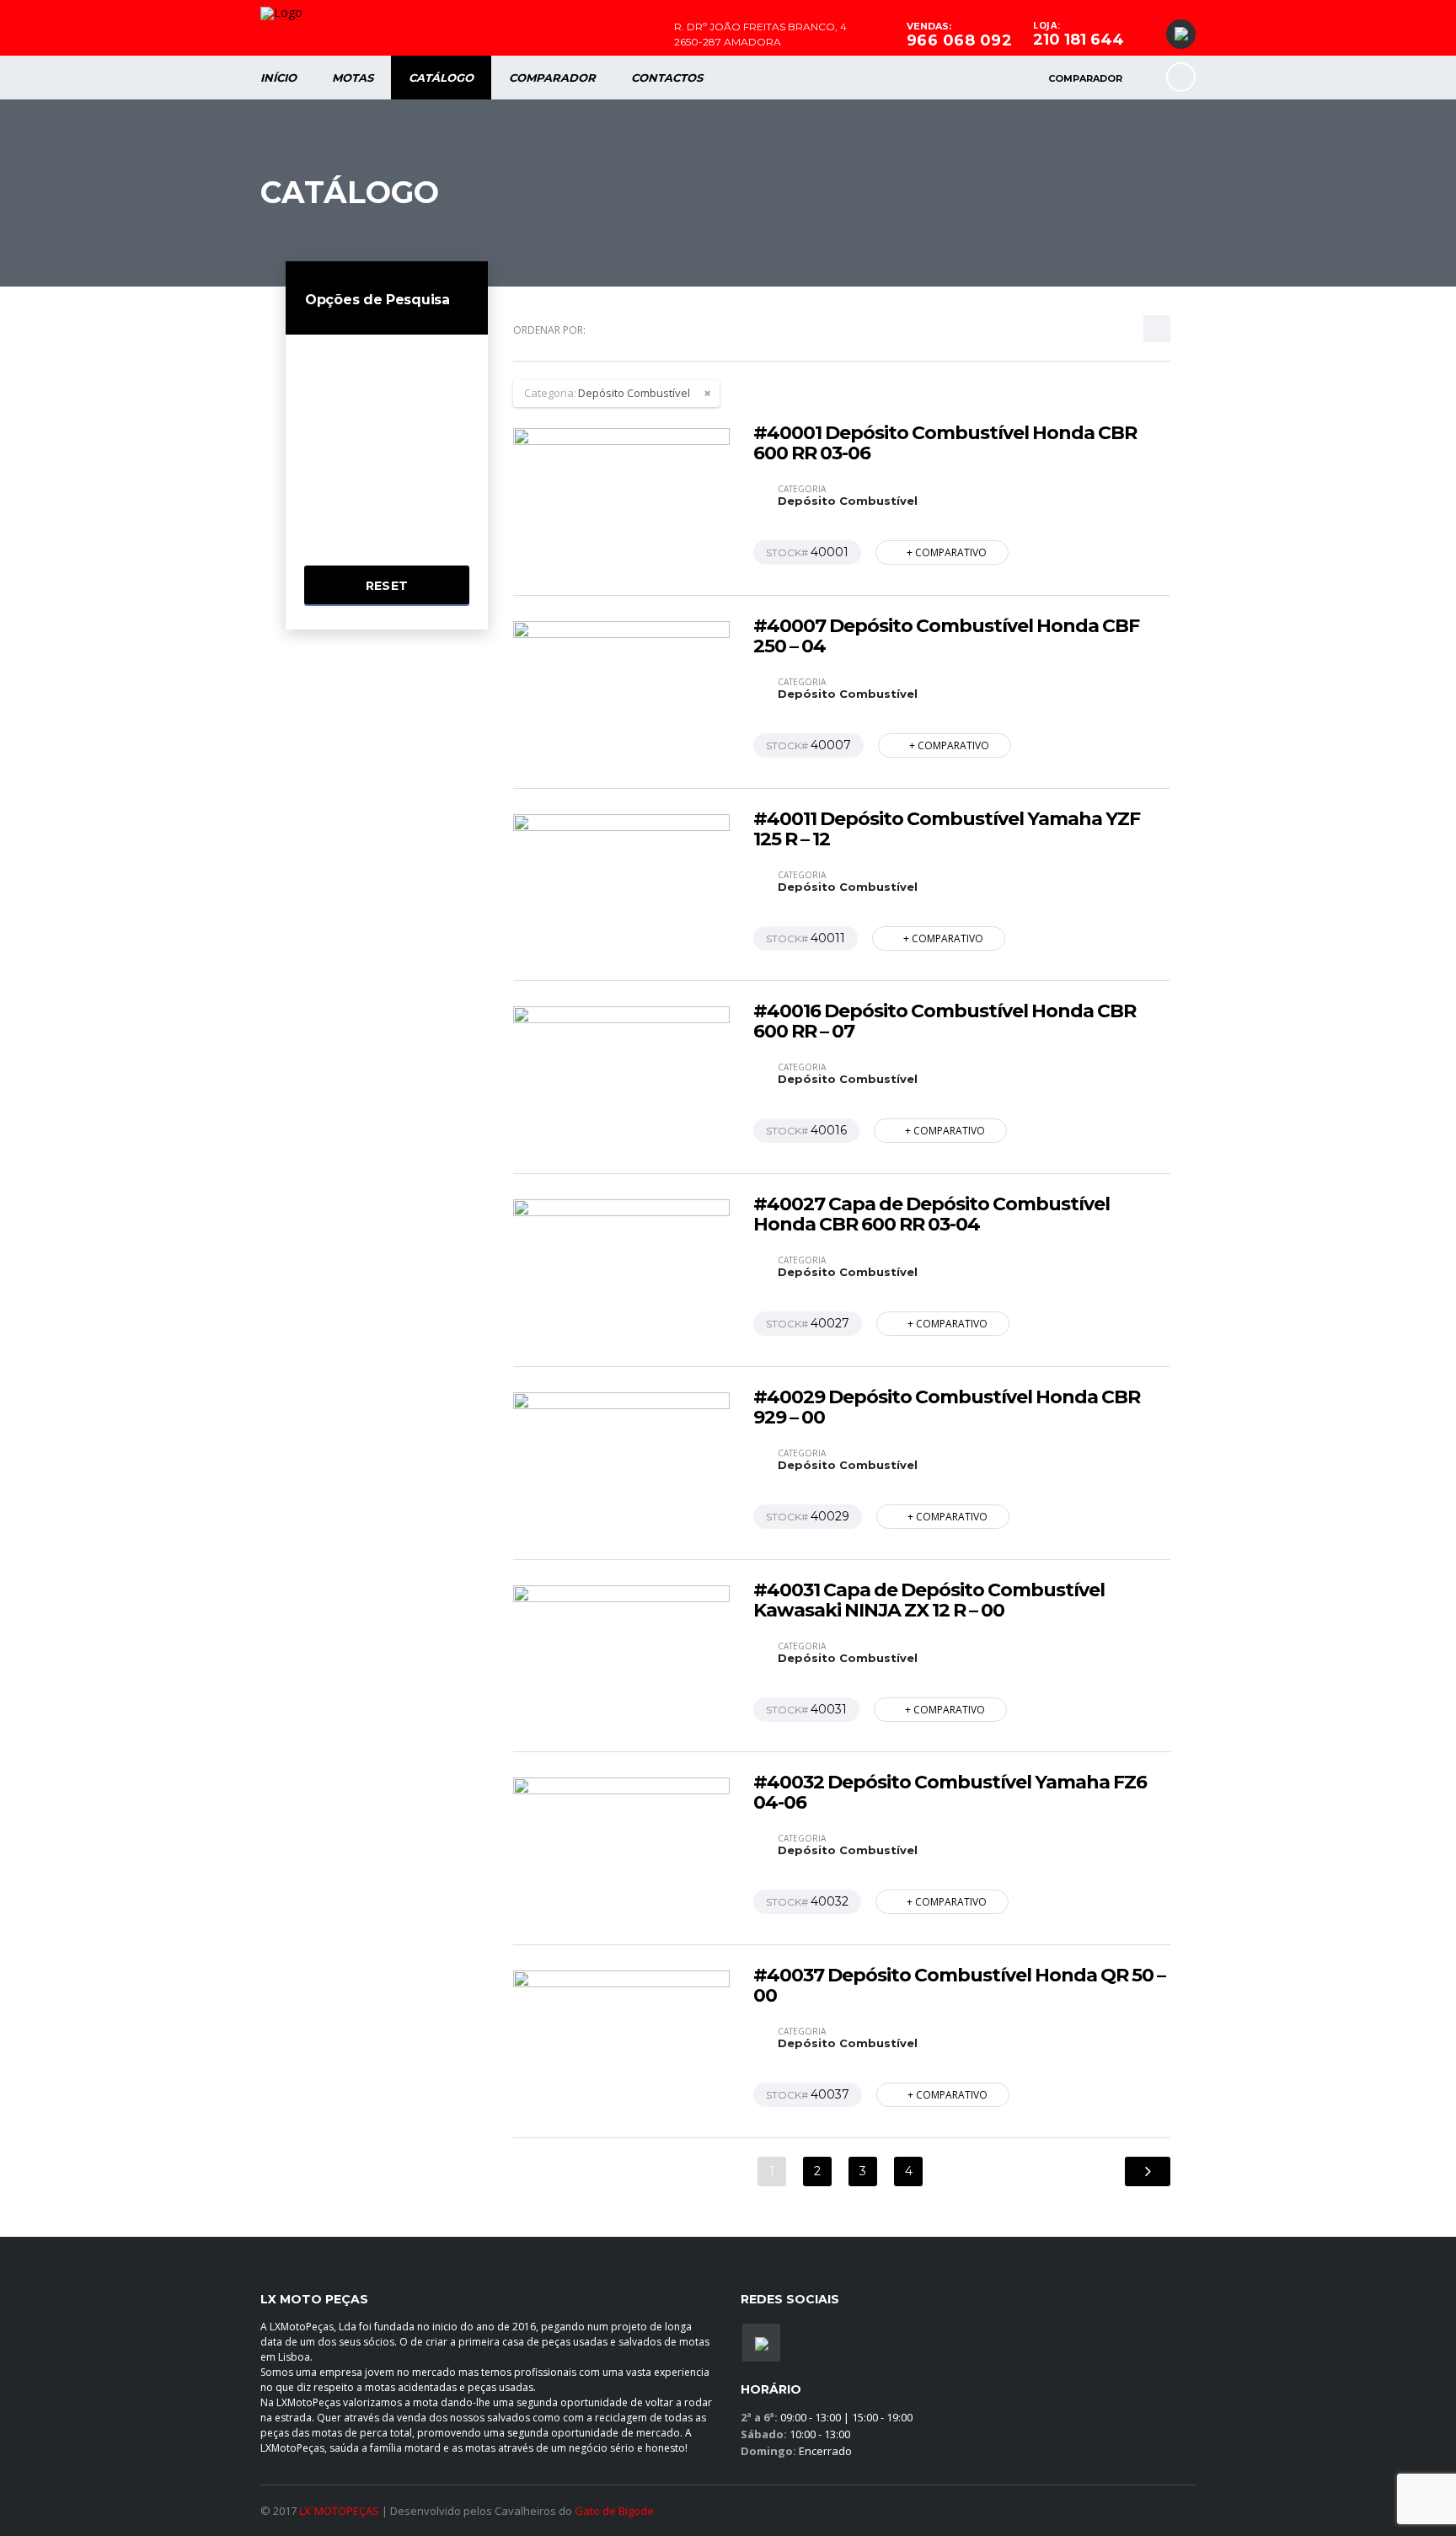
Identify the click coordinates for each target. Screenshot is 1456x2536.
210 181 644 (1079, 40)
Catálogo (441, 78)
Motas (353, 78)
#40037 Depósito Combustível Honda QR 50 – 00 (959, 1986)
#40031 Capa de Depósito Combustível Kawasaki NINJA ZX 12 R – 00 (929, 1600)
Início (278, 78)
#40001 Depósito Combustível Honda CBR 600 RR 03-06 (945, 443)
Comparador (552, 78)
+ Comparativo (947, 552)
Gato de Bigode (614, 2511)
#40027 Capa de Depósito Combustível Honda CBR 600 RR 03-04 (931, 1214)
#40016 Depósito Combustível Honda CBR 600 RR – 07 (945, 1021)
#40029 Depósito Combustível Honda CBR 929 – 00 (947, 1407)
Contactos (667, 78)
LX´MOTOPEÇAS (339, 2511)
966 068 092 (960, 40)
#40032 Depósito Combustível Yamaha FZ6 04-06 (950, 1793)
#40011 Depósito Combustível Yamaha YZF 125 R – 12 (947, 829)
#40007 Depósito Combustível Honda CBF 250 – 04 (946, 636)
